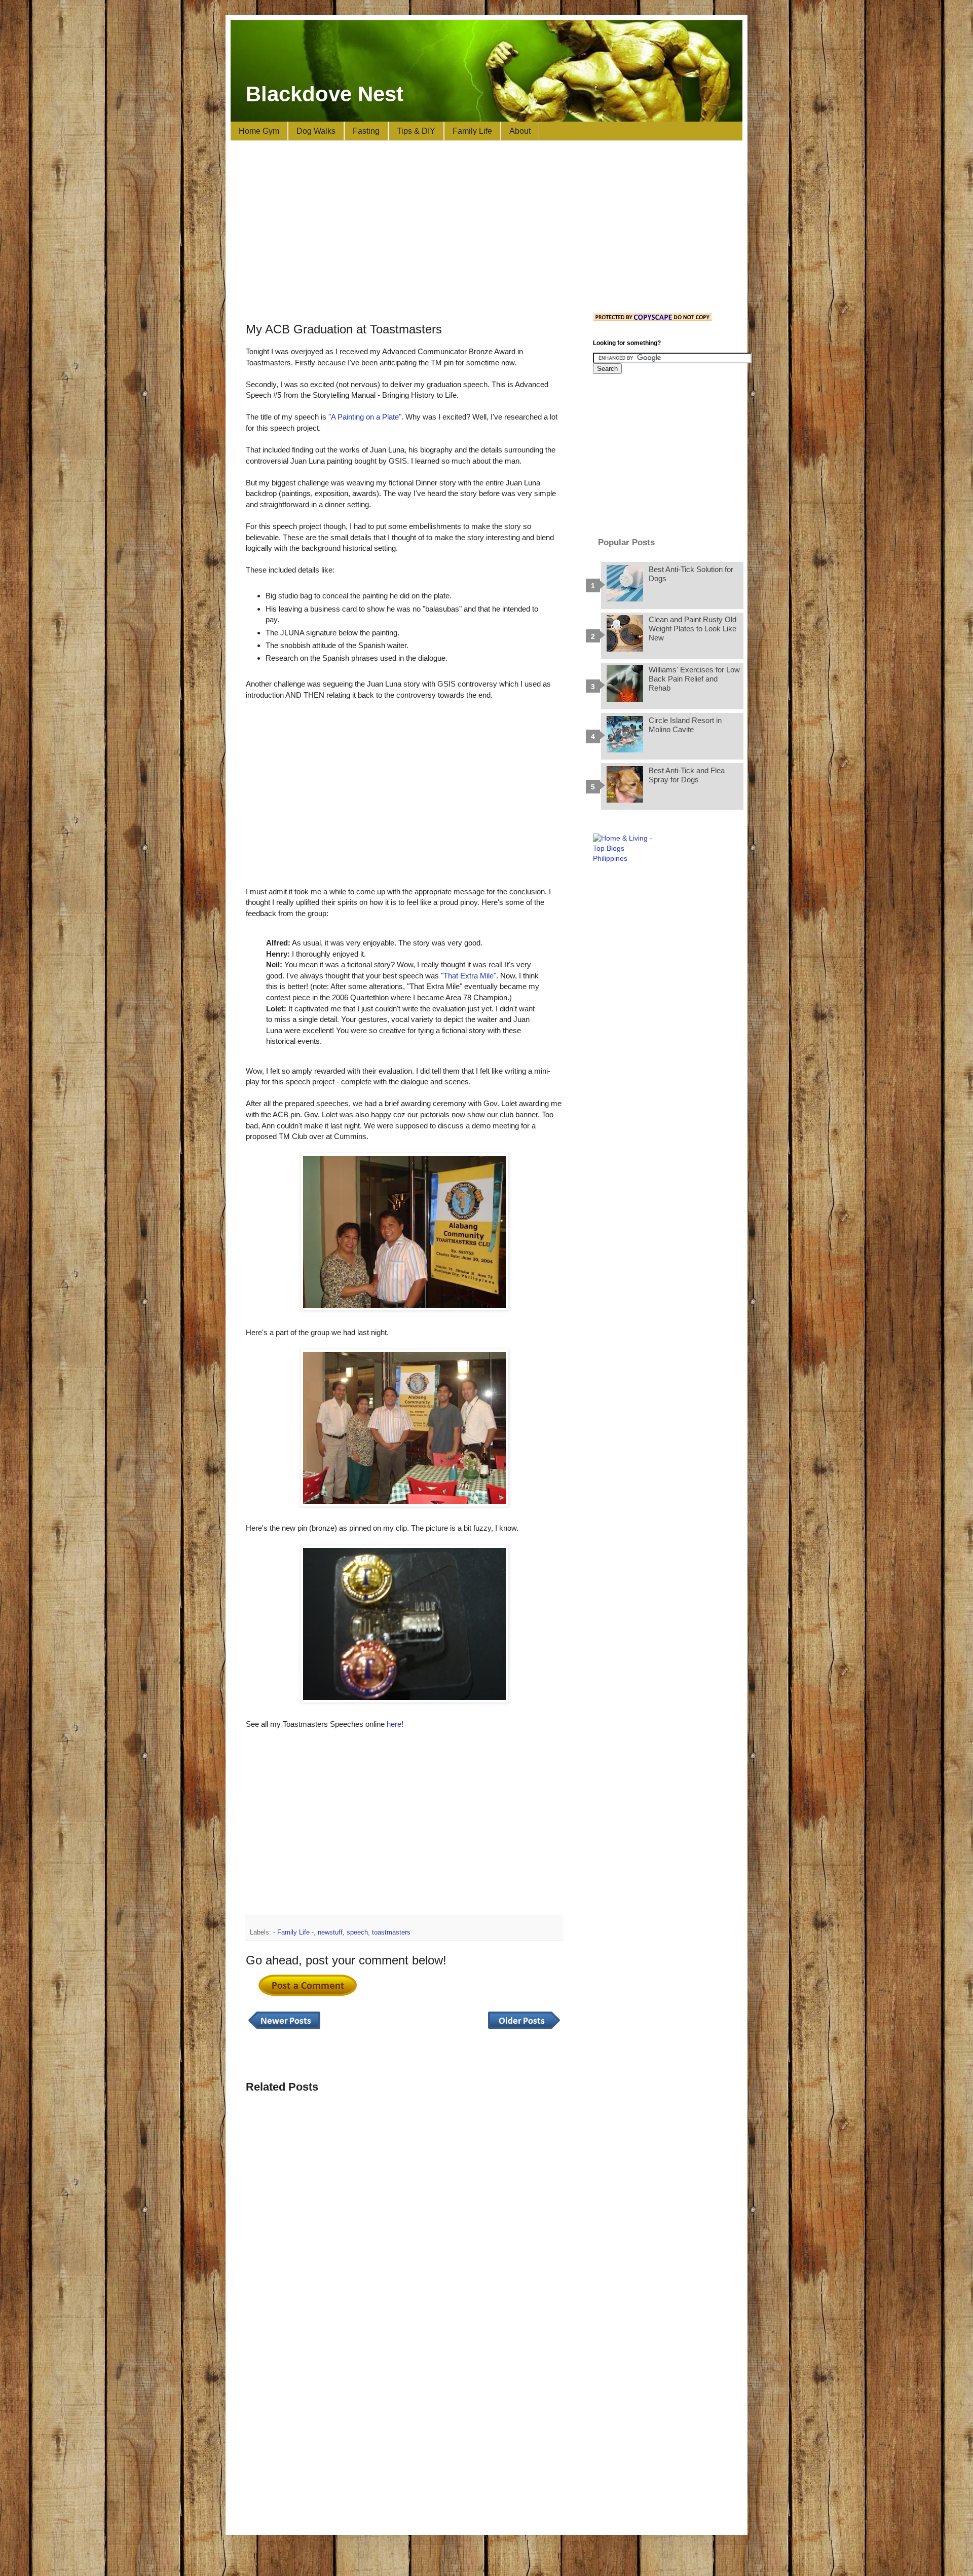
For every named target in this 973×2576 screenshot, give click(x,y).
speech (357, 1933)
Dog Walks (316, 131)
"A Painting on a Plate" (365, 417)
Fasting (366, 131)
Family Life (472, 131)
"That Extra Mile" (469, 976)
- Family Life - (293, 1933)
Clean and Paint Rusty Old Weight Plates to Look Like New (693, 629)
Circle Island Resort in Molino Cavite (685, 725)
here (394, 1724)
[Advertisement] (486, 227)
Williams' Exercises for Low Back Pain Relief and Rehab (694, 679)
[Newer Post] (284, 2029)
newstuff (330, 1933)
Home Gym (259, 131)
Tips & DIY (416, 131)
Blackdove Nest (325, 94)
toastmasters (391, 1933)
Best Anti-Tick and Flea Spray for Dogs (687, 775)
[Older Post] (524, 2029)
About (520, 131)
